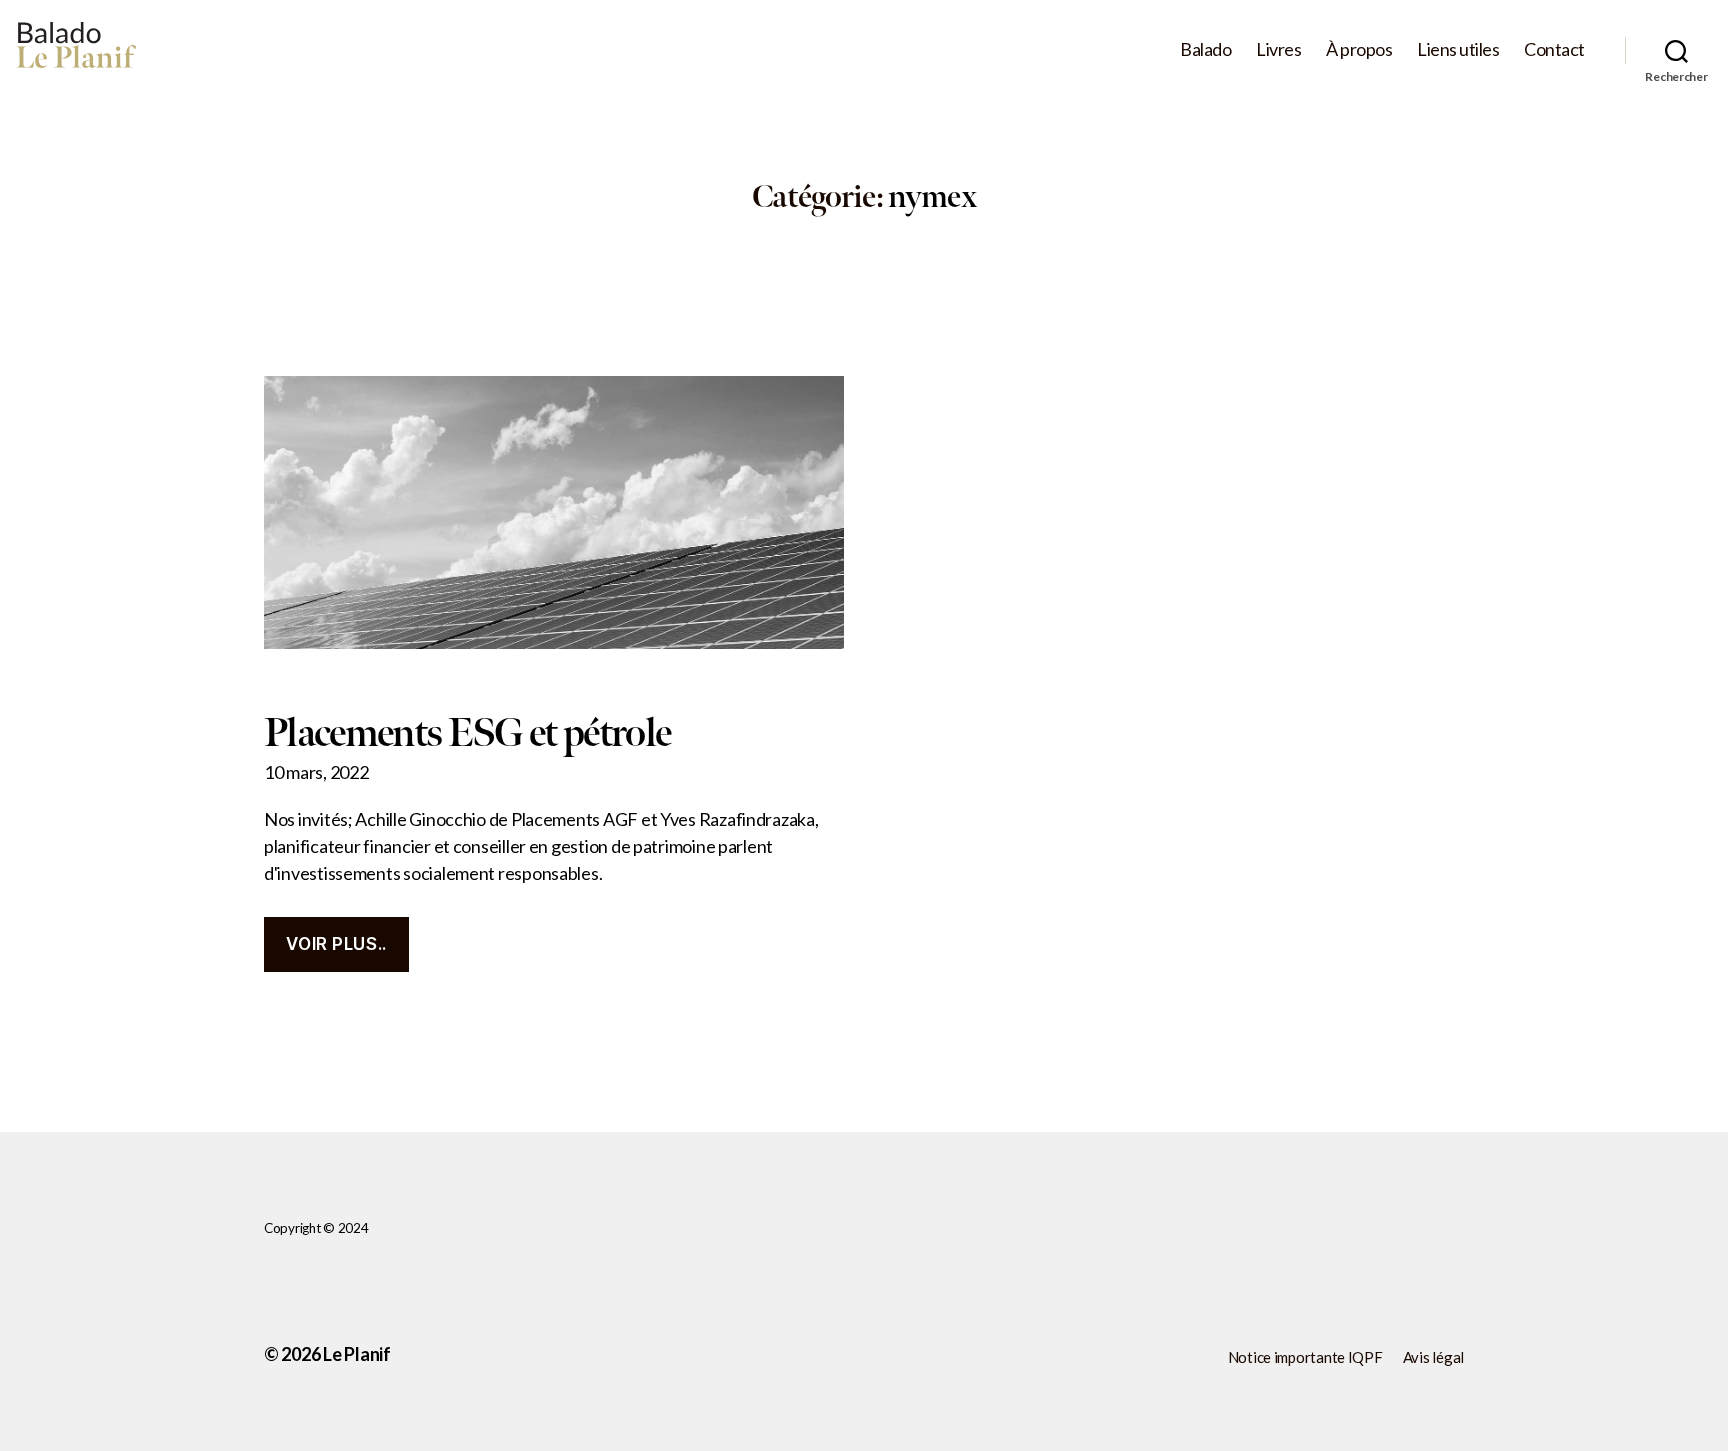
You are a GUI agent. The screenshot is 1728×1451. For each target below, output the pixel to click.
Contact (1554, 49)
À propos (1359, 49)
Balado (1205, 49)
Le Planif (357, 1354)
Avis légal (1433, 1357)
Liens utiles (1458, 49)
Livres (1278, 49)
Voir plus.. (336, 944)
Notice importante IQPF (1305, 1357)
